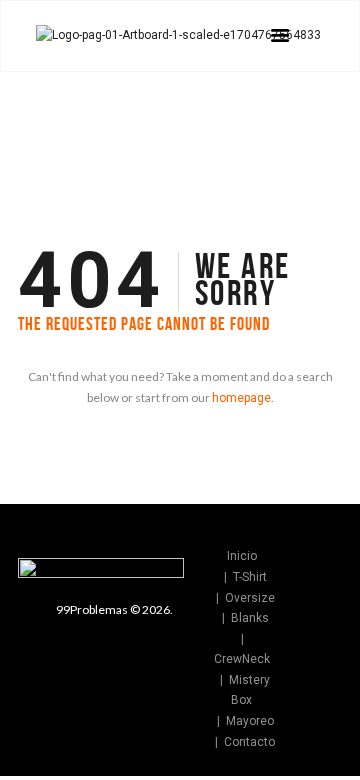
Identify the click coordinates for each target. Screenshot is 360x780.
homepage (241, 398)
